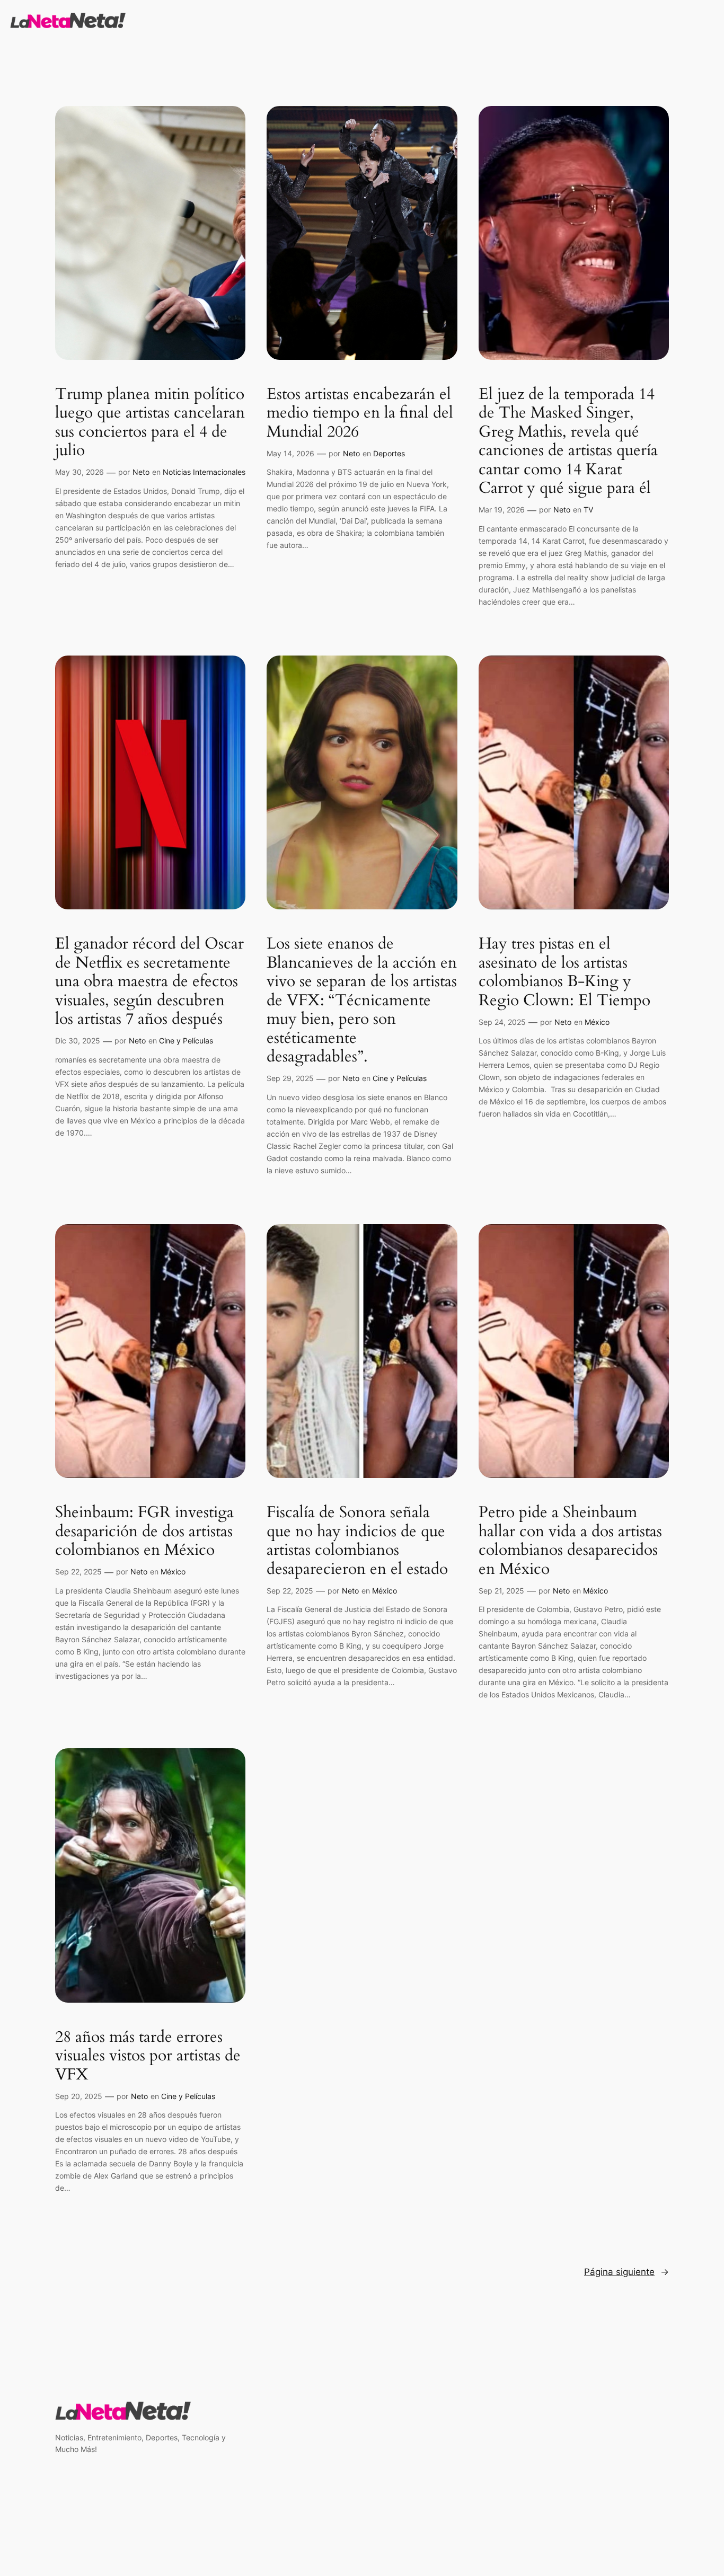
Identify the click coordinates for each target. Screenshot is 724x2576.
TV (588, 510)
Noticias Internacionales (204, 472)
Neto (141, 472)
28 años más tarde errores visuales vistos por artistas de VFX (148, 2056)
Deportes (389, 453)
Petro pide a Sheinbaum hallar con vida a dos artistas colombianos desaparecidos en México (570, 1541)
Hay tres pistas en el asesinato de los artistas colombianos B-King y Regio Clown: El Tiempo (564, 972)
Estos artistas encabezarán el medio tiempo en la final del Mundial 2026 (360, 414)
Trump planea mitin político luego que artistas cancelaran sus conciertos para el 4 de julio (150, 423)
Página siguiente (626, 2272)
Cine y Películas (186, 1041)
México (597, 1022)
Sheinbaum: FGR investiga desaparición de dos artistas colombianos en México (144, 1532)
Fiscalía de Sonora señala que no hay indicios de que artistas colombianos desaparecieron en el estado (357, 1541)
